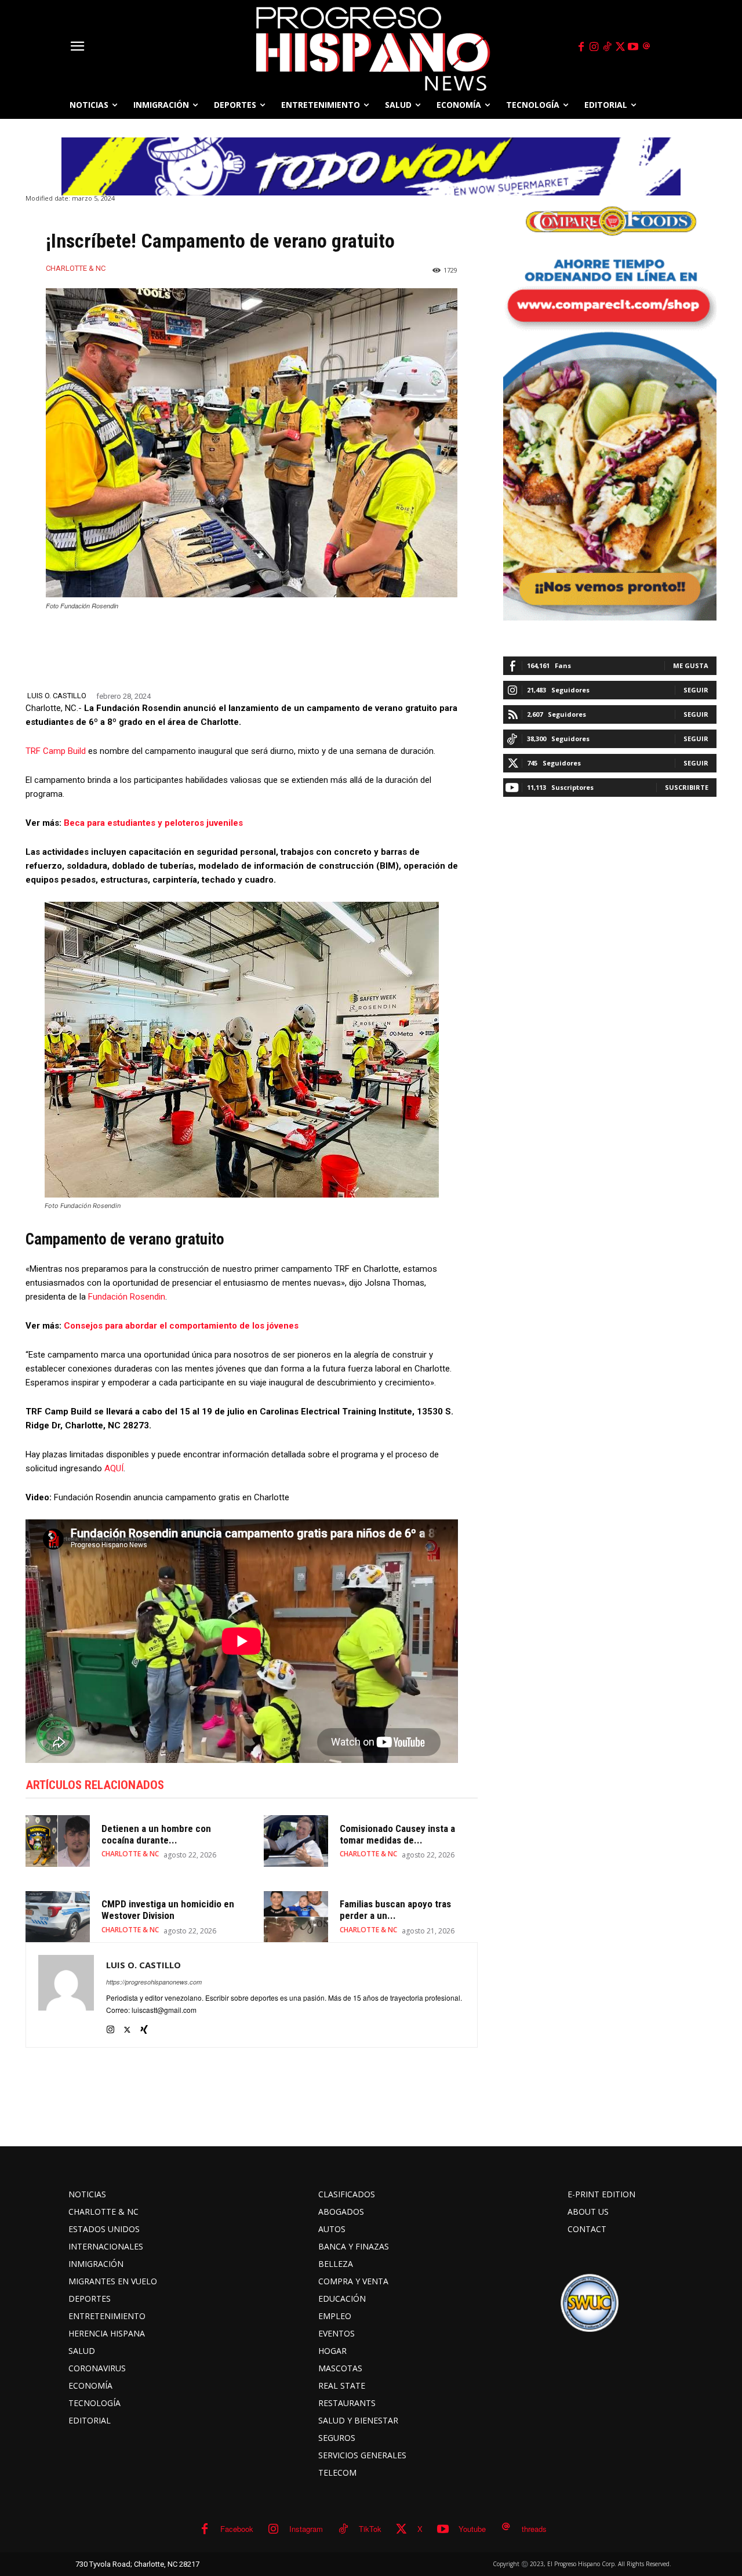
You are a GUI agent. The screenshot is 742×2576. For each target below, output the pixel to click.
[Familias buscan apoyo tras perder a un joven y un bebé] (296, 1917)
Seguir (696, 690)
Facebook (237, 2529)
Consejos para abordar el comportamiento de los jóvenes (181, 1326)
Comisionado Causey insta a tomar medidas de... (397, 1834)
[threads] (646, 47)
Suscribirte (687, 787)
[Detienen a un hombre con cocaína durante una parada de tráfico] (58, 1841)
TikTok (370, 2529)
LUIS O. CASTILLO (57, 696)
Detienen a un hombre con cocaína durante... (156, 1834)
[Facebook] (581, 47)
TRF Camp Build (56, 751)
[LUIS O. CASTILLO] (66, 1995)
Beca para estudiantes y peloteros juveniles (153, 823)
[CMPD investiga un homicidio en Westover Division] (58, 1917)
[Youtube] (634, 47)
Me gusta (691, 665)
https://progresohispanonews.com (154, 1982)
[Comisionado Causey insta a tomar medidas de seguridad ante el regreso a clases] (296, 1841)
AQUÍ (114, 1468)
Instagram (306, 2529)
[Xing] (144, 2027)
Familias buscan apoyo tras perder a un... (395, 1910)
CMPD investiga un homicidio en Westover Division (168, 1910)
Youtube (472, 2529)
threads (534, 2529)
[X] (620, 47)
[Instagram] (594, 47)
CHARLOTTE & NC (76, 268)
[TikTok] (607, 47)
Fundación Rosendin (127, 1297)
